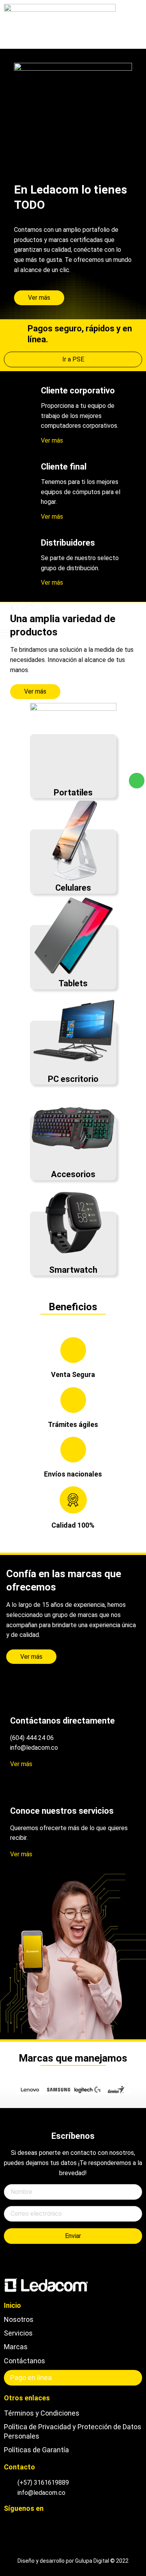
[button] (132, 24)
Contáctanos (25, 2361)
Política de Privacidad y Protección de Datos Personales (73, 2431)
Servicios (18, 2333)
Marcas (16, 2347)
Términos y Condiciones (42, 2413)
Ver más (52, 440)
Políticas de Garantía (36, 2450)
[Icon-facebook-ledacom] (19, 2524)
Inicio (12, 2305)
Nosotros (19, 2319)
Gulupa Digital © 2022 (102, 2561)
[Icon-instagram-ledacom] (7, 2524)
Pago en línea (31, 2378)
